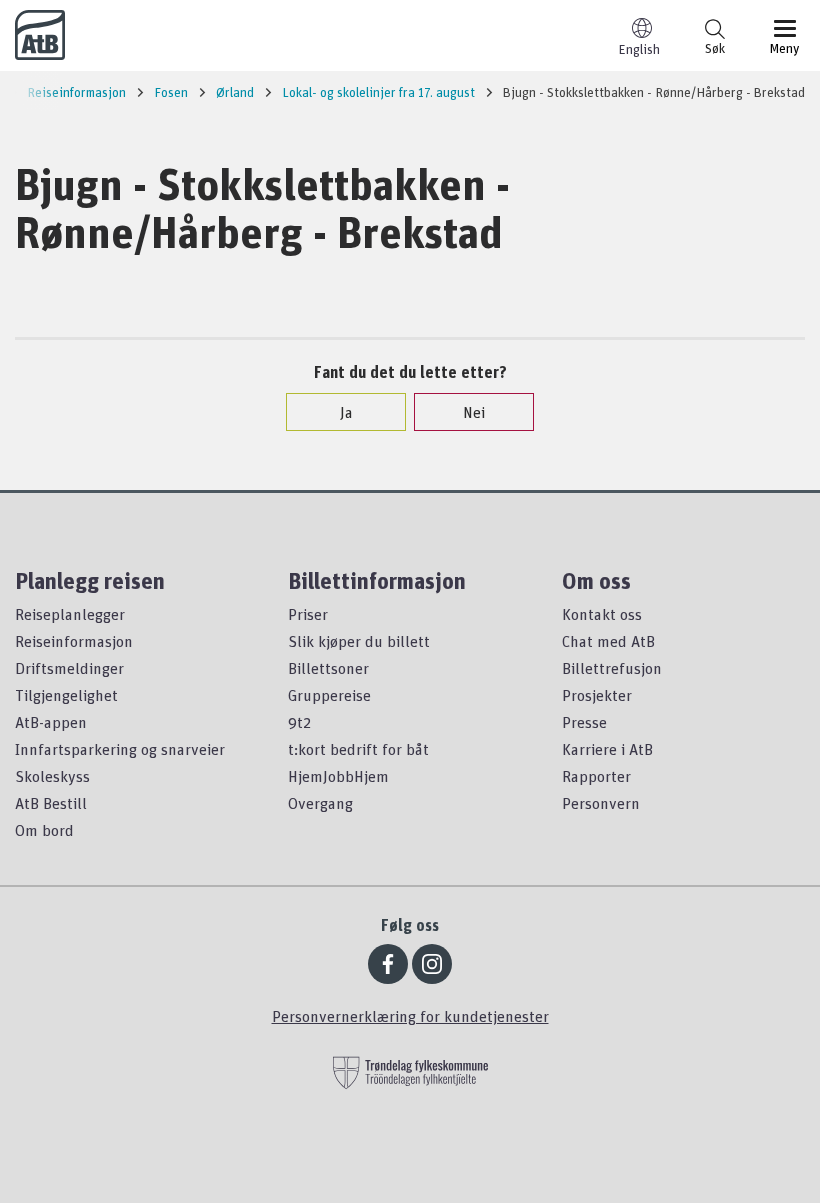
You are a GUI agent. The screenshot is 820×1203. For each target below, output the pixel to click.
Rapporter (596, 776)
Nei (474, 412)
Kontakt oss (602, 614)
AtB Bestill (51, 803)
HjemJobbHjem (338, 776)
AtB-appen (51, 722)
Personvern (601, 803)
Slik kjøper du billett (359, 641)
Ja (346, 412)
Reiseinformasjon (74, 641)
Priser (308, 614)
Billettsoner (328, 668)
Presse (584, 722)
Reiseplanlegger (70, 614)
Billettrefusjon (612, 668)
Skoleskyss (52, 776)
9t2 (299, 722)
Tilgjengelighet (66, 695)
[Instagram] (432, 964)
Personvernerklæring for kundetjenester (410, 1016)
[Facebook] (388, 964)
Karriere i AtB (607, 749)
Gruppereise (329, 695)
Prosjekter (597, 695)
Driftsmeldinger (69, 668)
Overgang (320, 803)
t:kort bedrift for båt (358, 749)
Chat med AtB (608, 641)
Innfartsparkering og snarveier (120, 749)
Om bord (44, 830)
